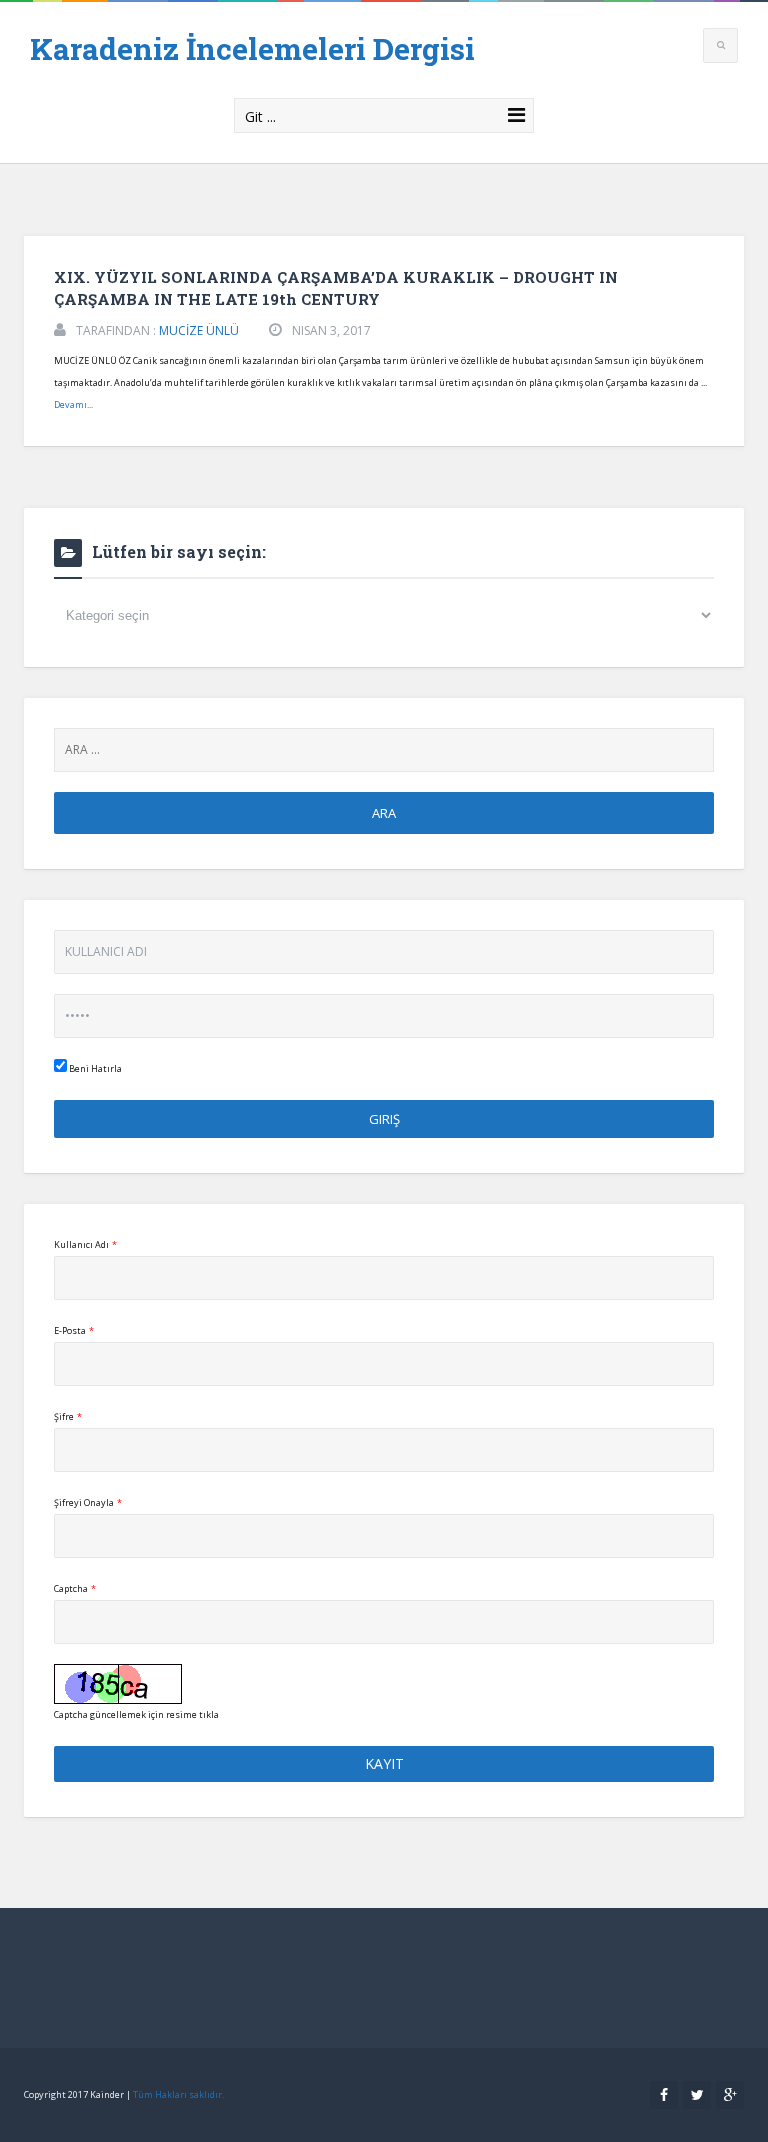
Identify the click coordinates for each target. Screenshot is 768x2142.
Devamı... (73, 404)
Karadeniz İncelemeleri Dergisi (252, 48)
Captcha (75, 1588)
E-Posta (74, 1330)
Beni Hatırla (94, 1068)
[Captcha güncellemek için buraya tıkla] (118, 1684)
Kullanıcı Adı (85, 1244)
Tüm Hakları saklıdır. (178, 2094)
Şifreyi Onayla (88, 1502)
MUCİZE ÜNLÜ (199, 330)
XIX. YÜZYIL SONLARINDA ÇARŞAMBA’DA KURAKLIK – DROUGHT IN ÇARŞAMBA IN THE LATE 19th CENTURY (336, 288)
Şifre (68, 1416)
